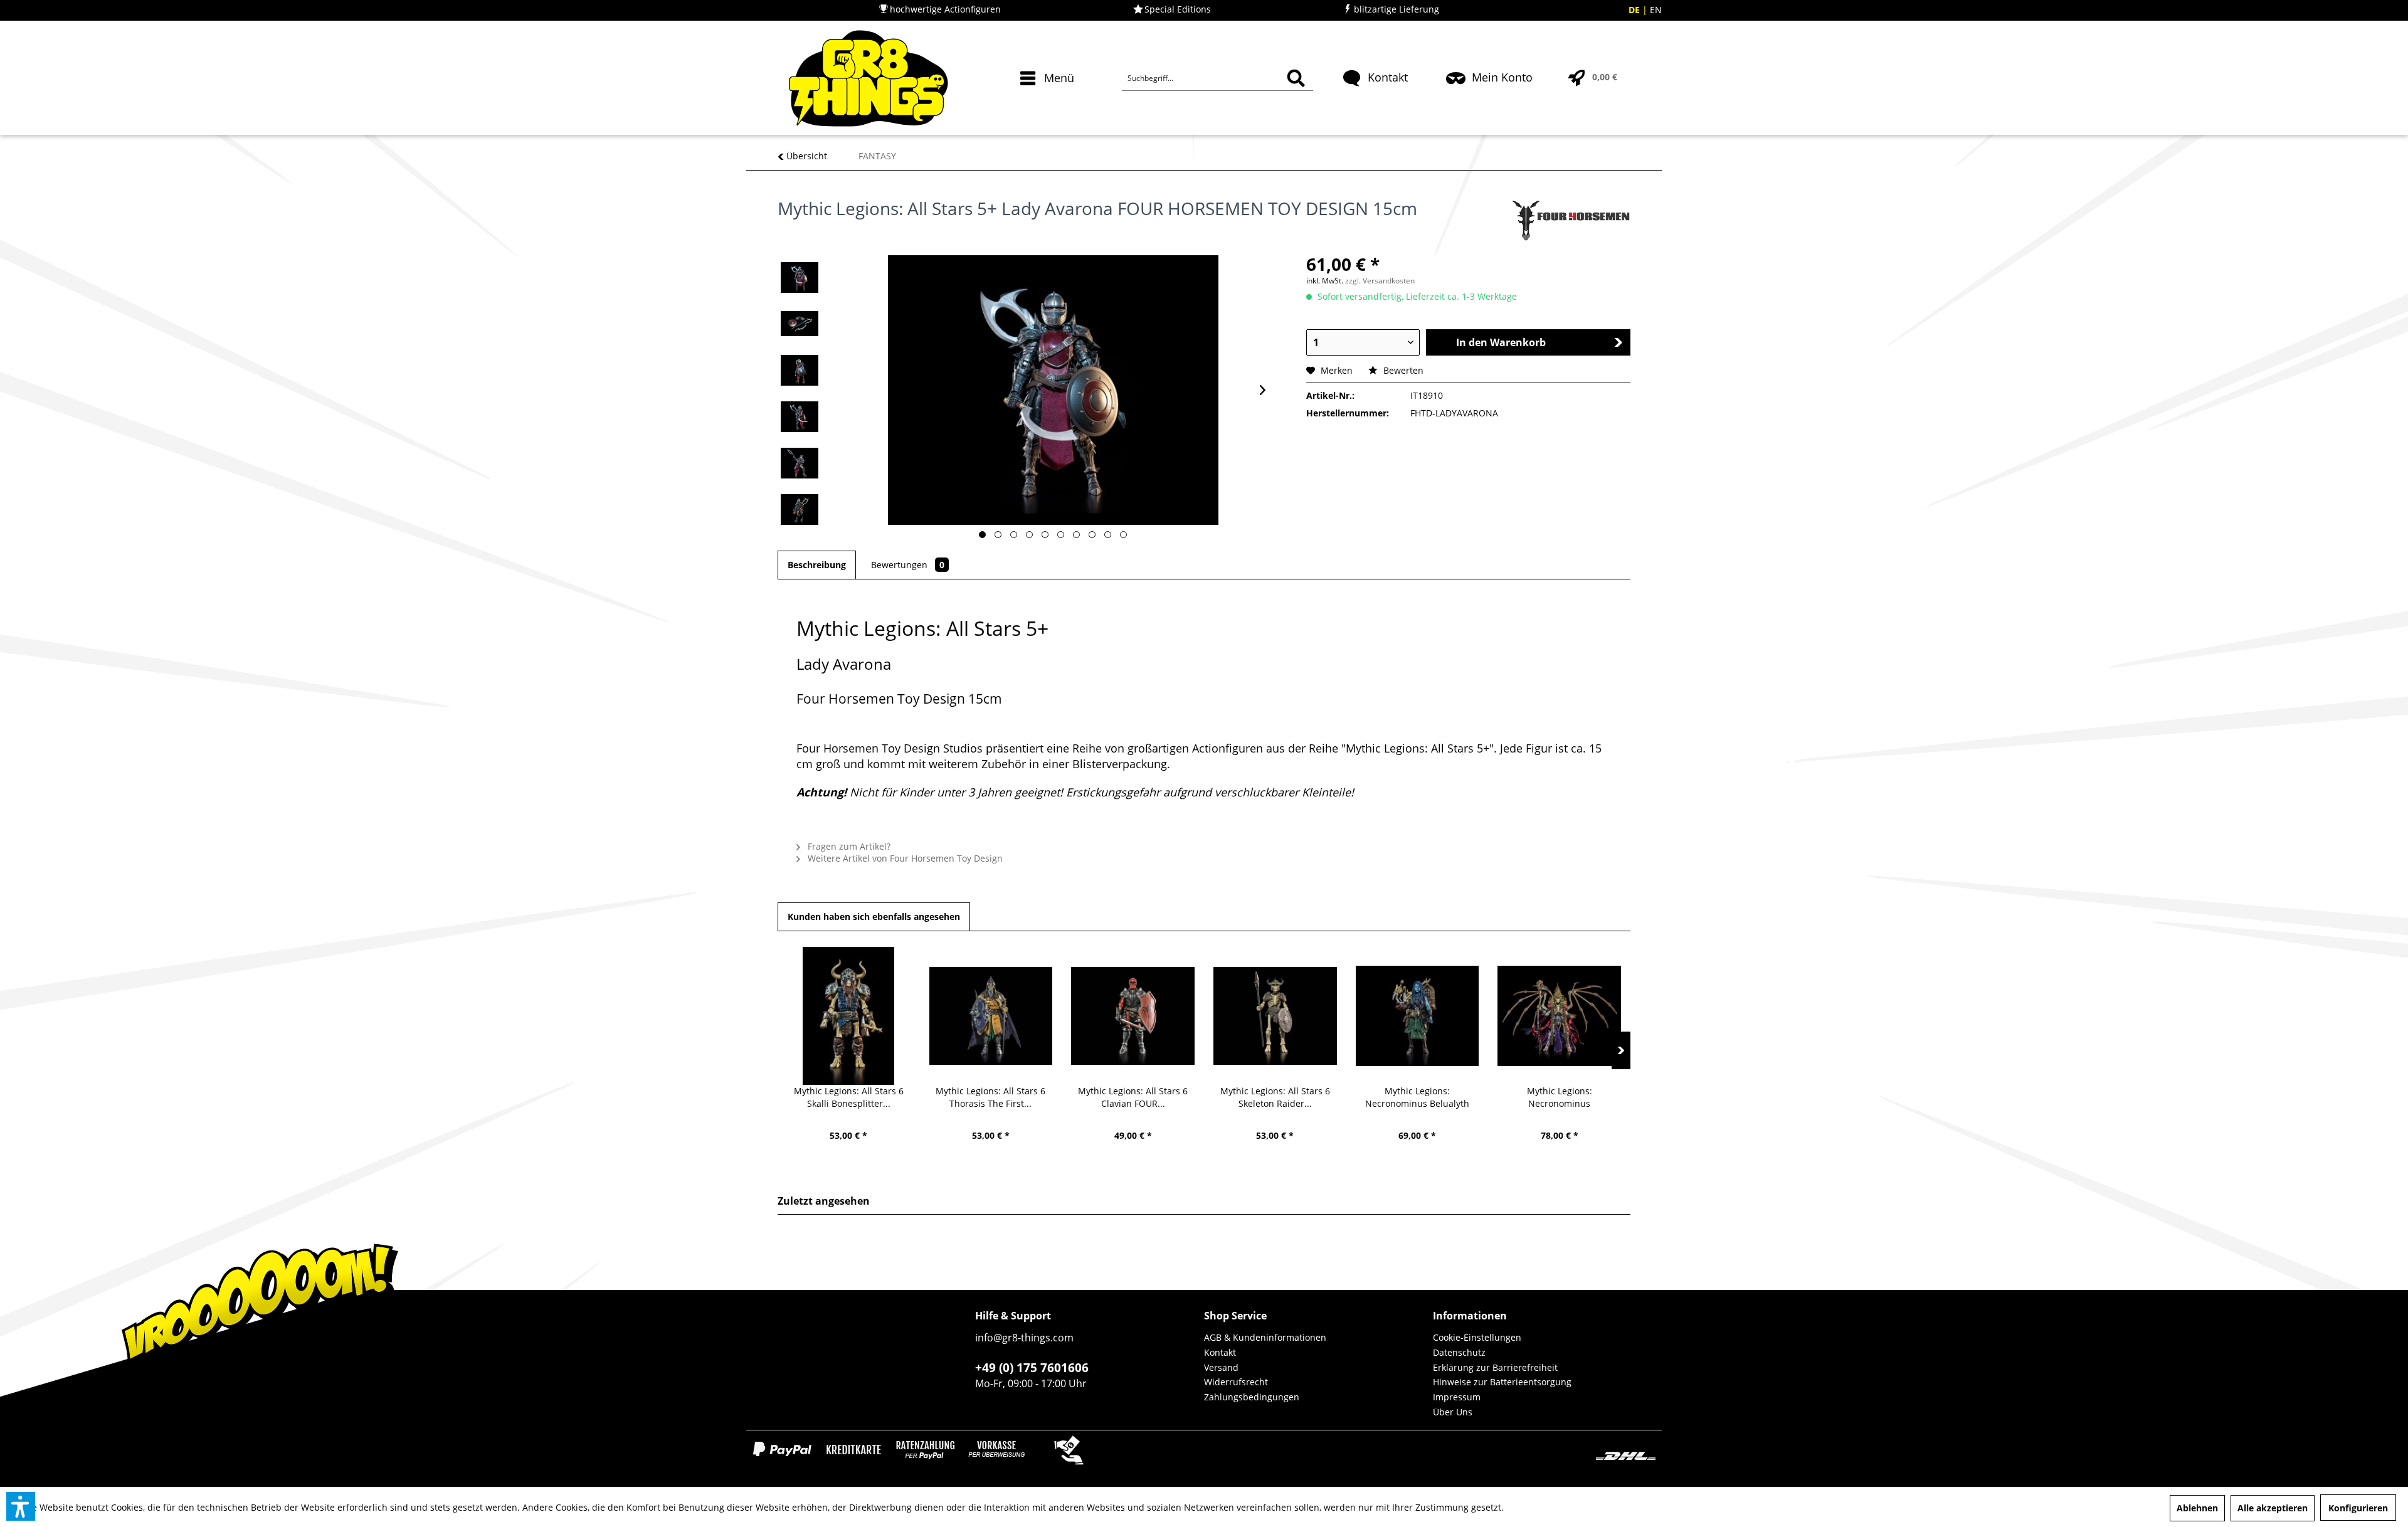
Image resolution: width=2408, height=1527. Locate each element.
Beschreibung (817, 565)
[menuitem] (1049, 100)
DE (1635, 10)
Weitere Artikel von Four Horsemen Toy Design (904, 858)
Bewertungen (908, 565)
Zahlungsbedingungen (1252, 1397)
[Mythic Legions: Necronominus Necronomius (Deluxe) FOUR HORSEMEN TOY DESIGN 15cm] (1559, 1016)
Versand (1221, 1367)
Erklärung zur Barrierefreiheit (1495, 1367)
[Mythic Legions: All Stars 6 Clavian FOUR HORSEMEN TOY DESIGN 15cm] (1133, 1016)
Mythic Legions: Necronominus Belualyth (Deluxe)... (1417, 1097)
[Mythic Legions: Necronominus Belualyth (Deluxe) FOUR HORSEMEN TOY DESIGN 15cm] (1418, 1016)
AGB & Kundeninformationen (1265, 1337)
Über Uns (1453, 1412)
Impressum (1457, 1397)
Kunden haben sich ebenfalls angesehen (874, 917)
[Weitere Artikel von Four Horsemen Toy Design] (1570, 221)
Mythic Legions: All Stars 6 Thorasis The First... (990, 1097)
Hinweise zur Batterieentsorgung (1502, 1382)
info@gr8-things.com (1024, 1338)
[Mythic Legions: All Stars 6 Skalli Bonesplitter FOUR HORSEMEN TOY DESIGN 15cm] (849, 1016)
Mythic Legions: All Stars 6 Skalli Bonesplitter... (849, 1097)
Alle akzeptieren (2273, 1508)
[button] (21, 1506)
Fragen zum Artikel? (848, 846)
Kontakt (1220, 1352)
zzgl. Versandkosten (1380, 281)
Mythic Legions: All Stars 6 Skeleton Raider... (1275, 1097)
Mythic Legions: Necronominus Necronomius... (1560, 1097)
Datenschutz (1459, 1352)
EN (1656, 10)
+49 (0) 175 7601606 (1032, 1368)
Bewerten (1402, 370)
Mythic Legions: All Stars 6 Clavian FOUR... (1133, 1097)
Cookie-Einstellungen (1477, 1337)
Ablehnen (2197, 1508)
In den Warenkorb (1501, 342)
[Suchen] (1296, 78)
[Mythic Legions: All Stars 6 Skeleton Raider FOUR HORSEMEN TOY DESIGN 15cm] (1275, 1016)
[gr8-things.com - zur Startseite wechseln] (868, 78)
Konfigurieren (2358, 1508)
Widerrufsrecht (1236, 1382)
